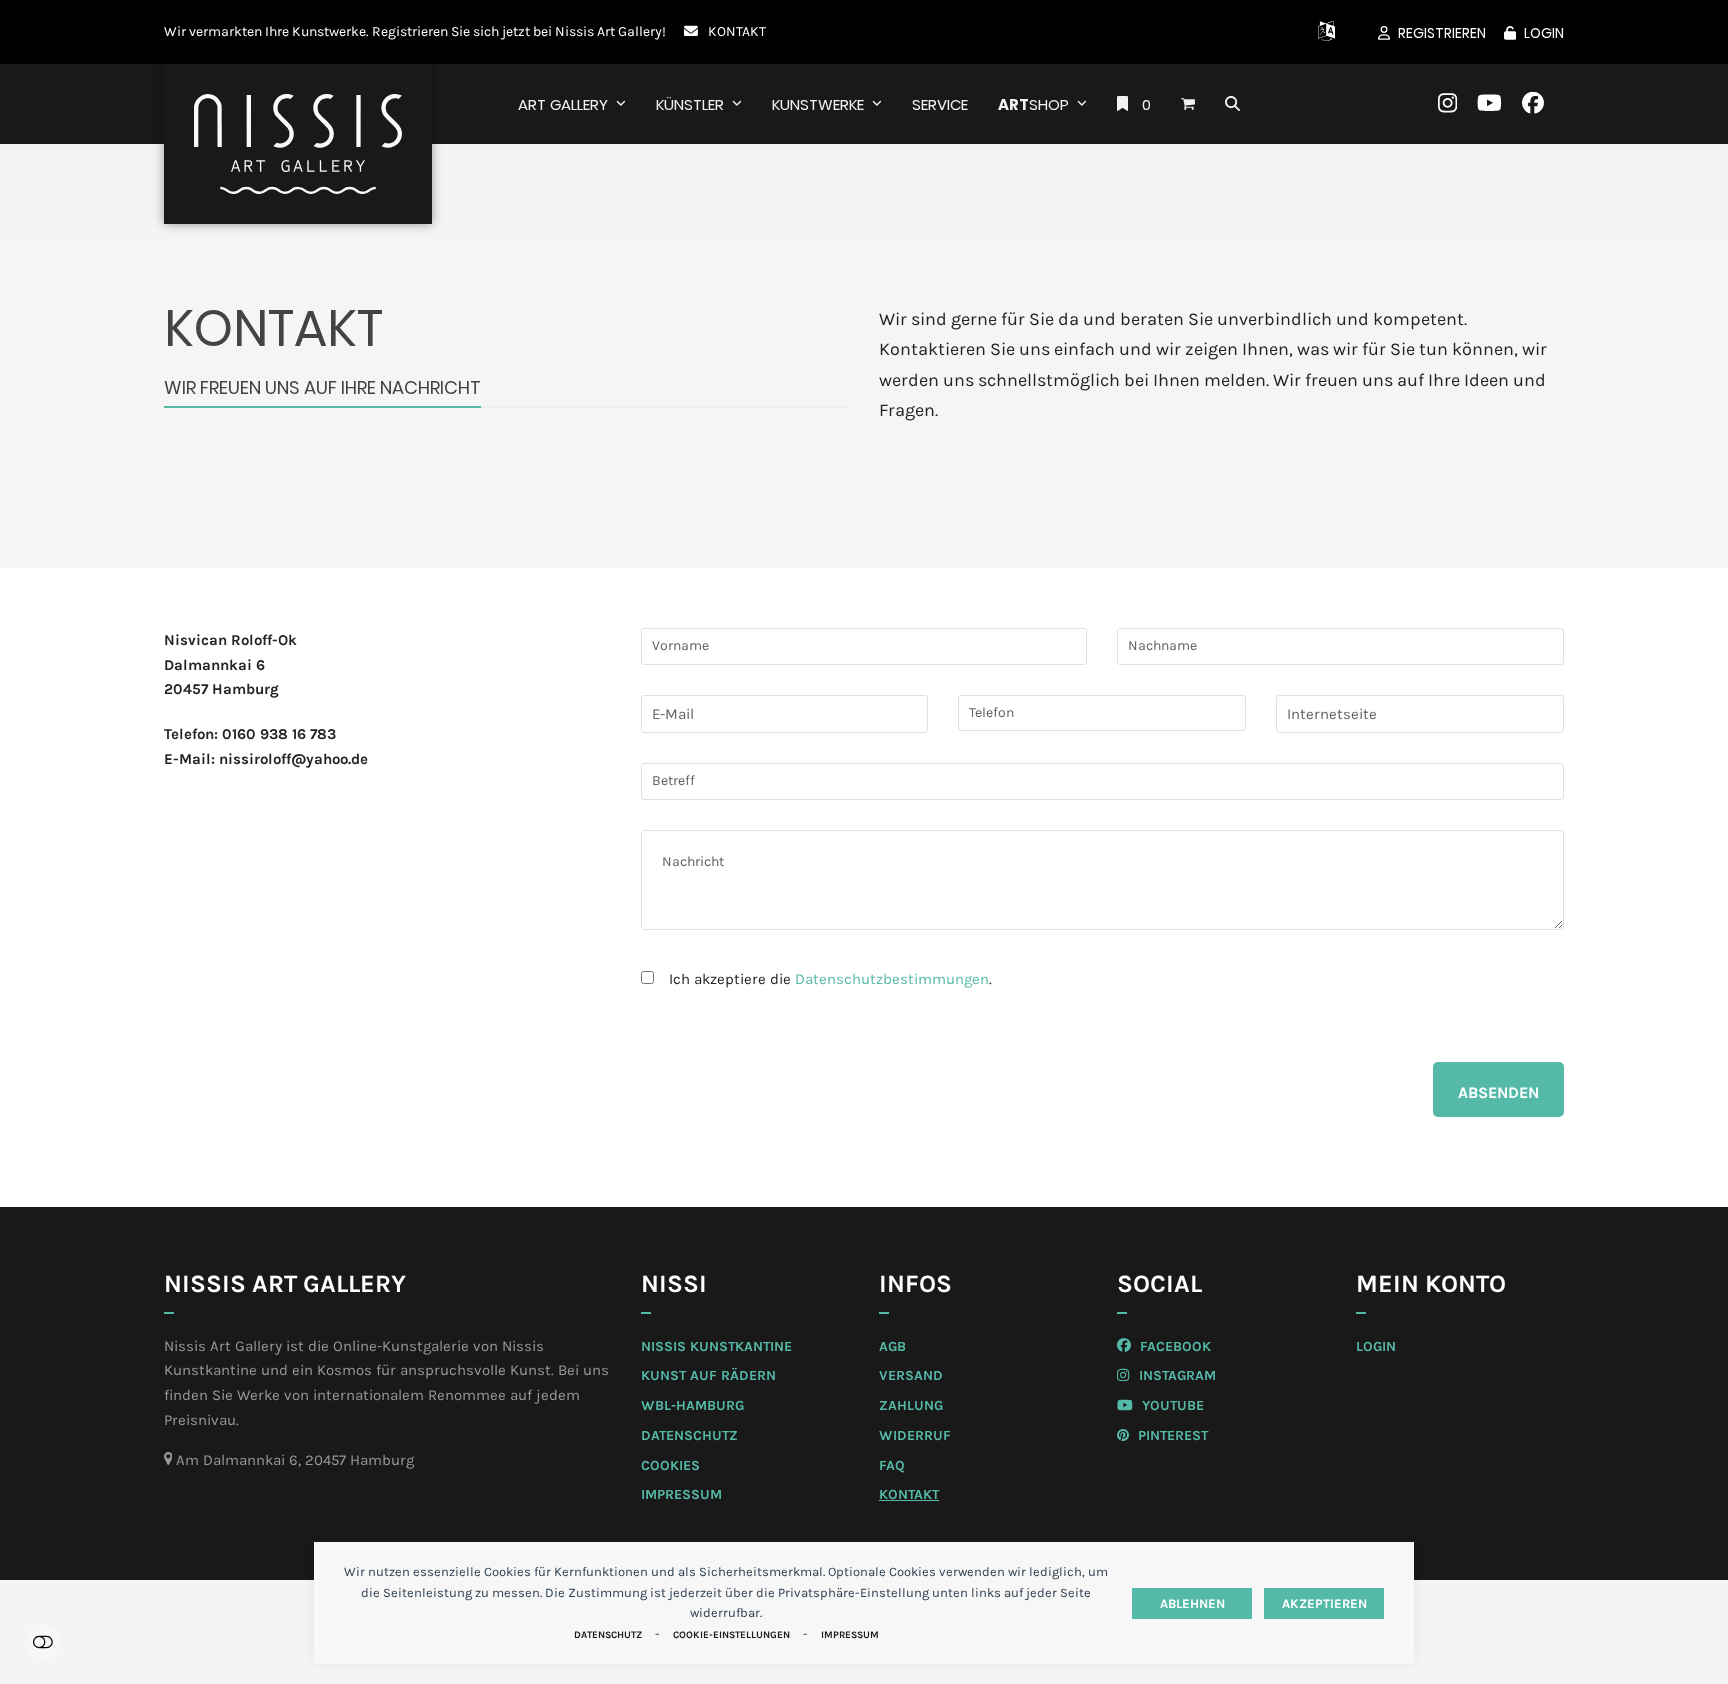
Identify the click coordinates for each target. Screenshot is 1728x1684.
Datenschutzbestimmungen (892, 979)
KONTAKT (737, 31)
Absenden (1498, 1092)
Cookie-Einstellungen (731, 1635)
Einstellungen (42, 1641)
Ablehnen (1192, 1603)
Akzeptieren (1324, 1603)
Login (1544, 33)
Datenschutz (608, 1635)
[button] (1188, 104)
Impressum (850, 1635)
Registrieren (1442, 33)
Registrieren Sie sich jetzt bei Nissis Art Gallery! (519, 31)
